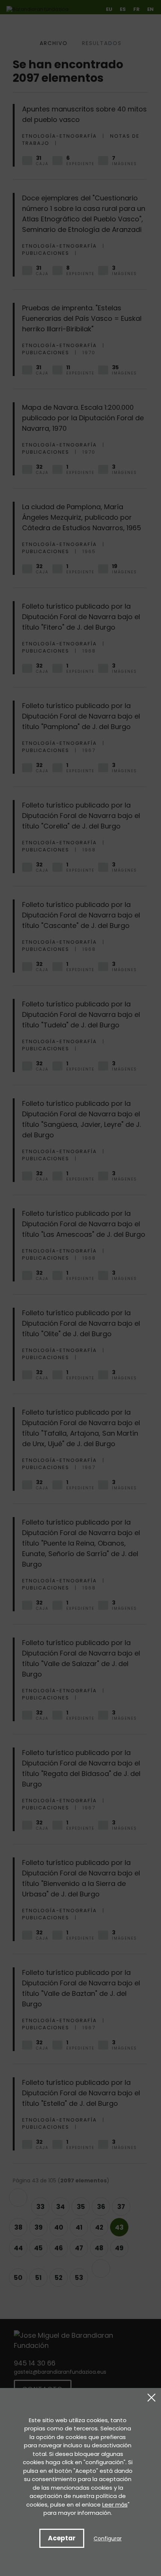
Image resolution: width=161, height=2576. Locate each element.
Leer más (115, 2505)
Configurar (108, 2538)
